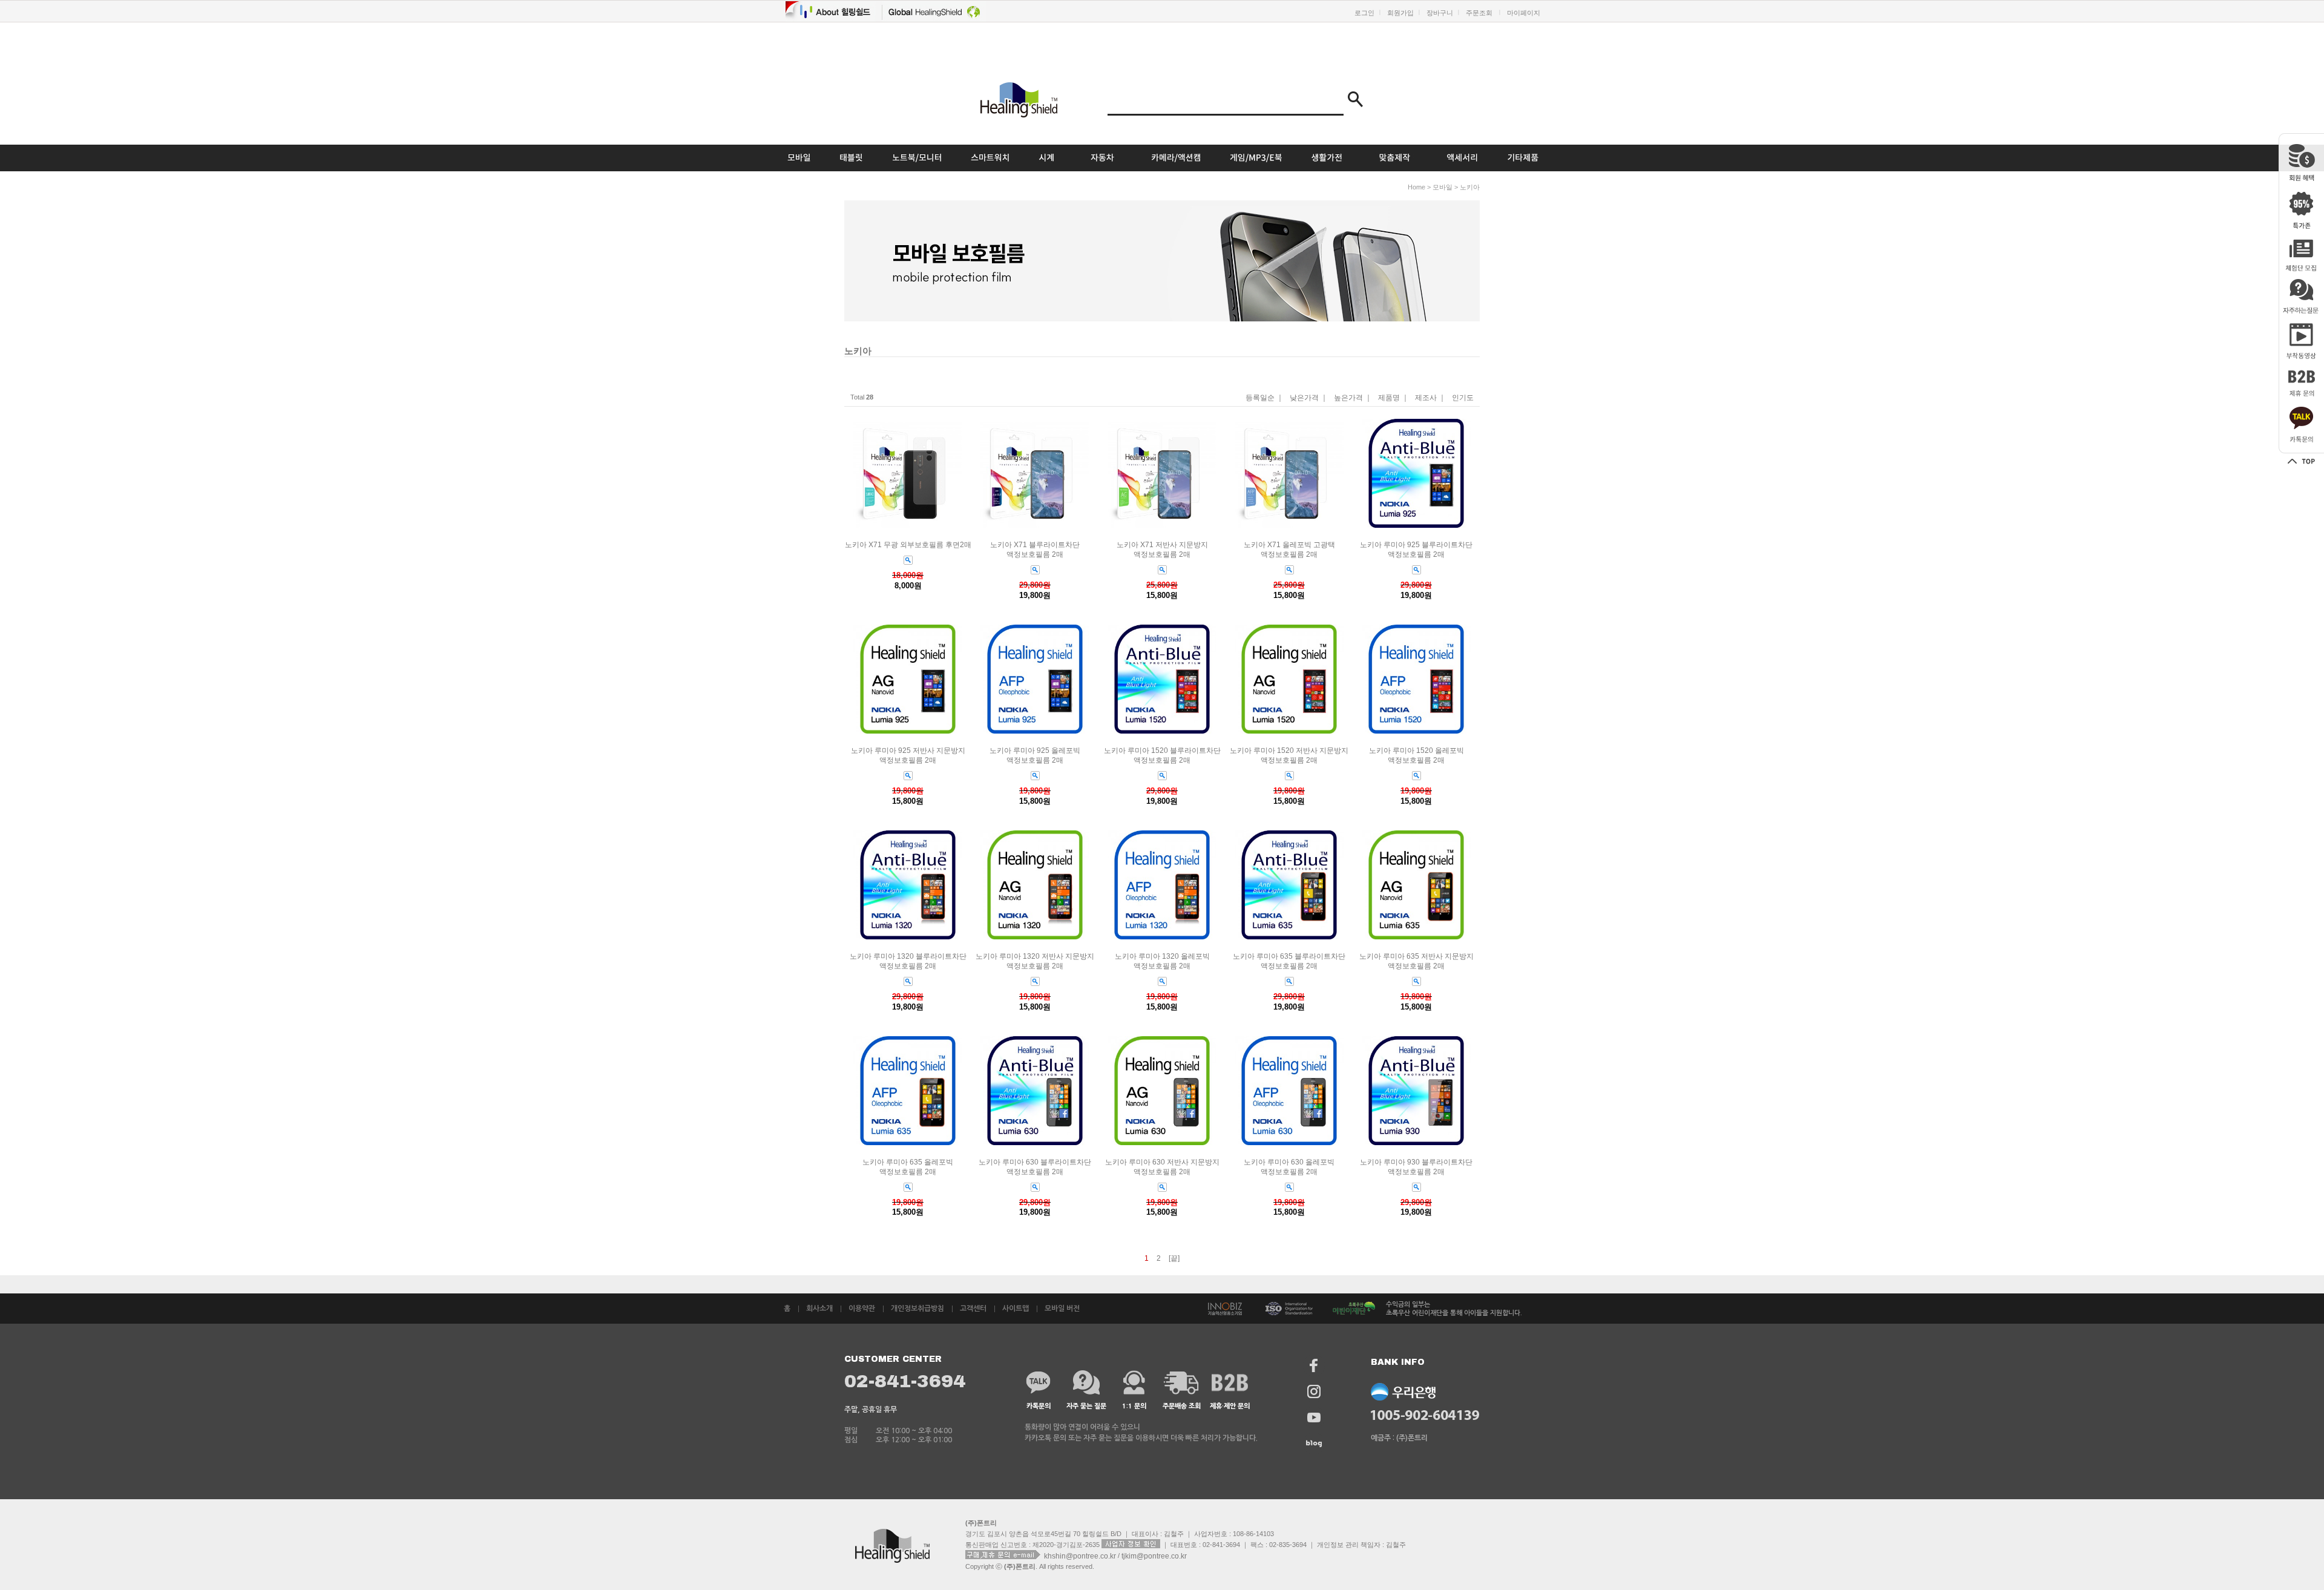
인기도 (1463, 398)
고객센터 (973, 1309)
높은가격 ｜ (1353, 398)
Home (1416, 187)
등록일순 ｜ (1265, 398)
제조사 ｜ (1430, 398)
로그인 (1364, 13)
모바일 (1443, 187)
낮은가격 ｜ (1309, 398)
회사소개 (819, 1309)
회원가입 (1400, 13)
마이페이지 (1524, 13)
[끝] (1174, 1258)
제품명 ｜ (1393, 398)
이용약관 (862, 1309)
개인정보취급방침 (917, 1309)
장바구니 (1440, 13)
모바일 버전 (1062, 1309)
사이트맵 (1016, 1309)
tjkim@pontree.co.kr (1154, 1556)
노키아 (1470, 187)
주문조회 (1479, 13)
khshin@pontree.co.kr (1081, 1556)
